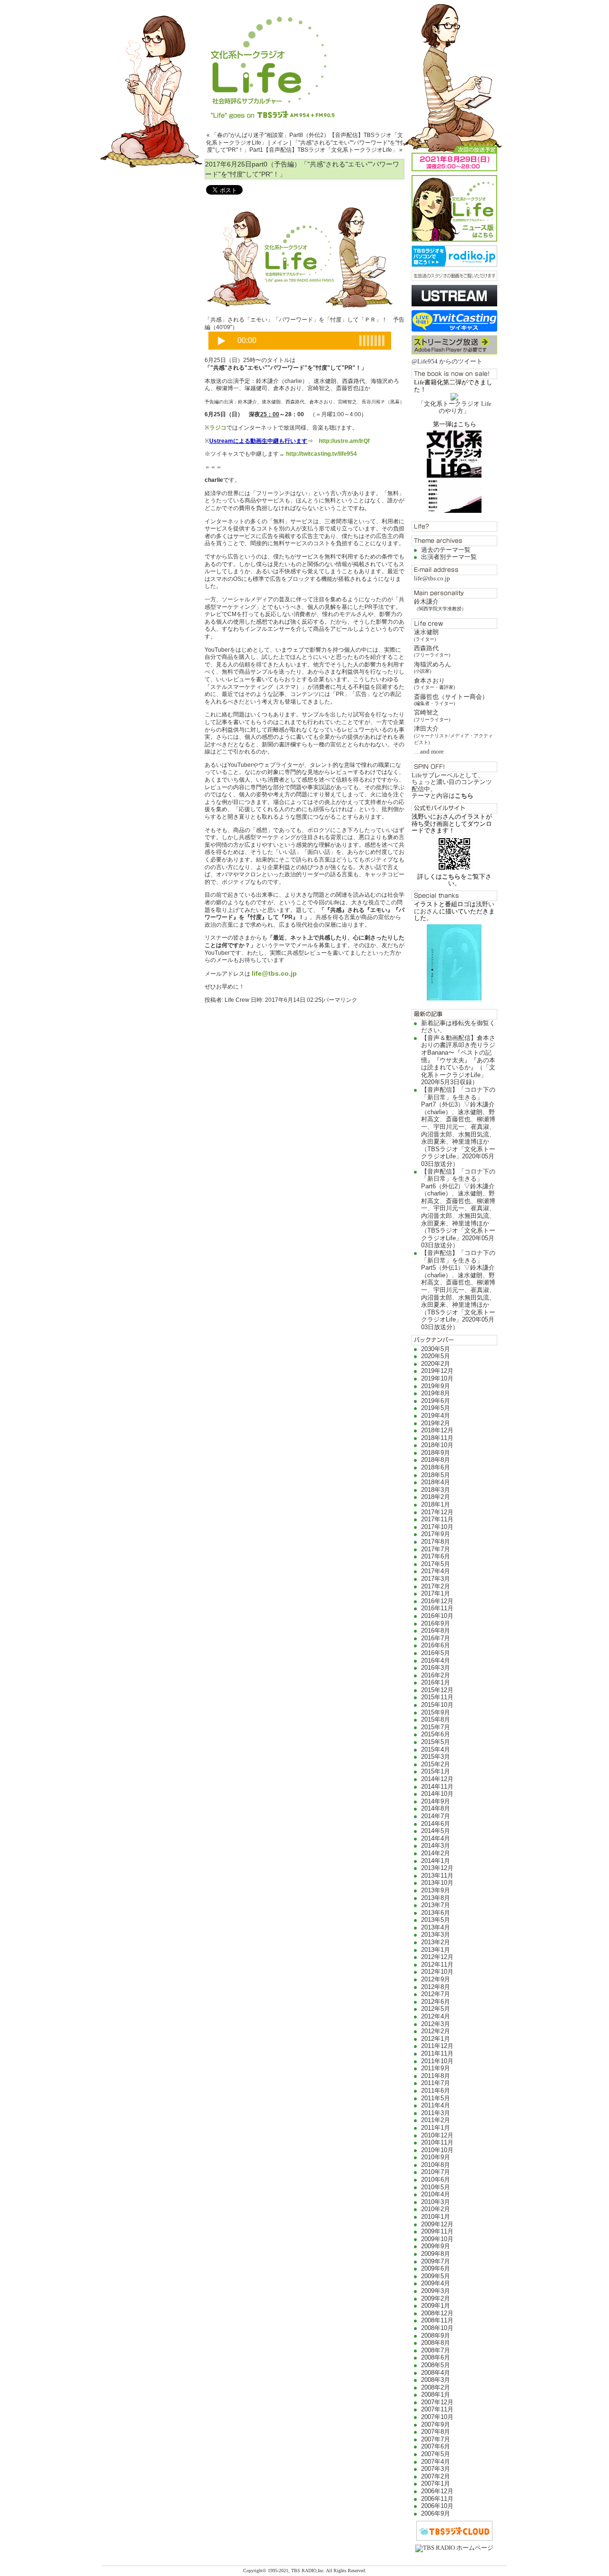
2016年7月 (436, 1638)
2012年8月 (436, 1987)
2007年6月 (436, 2446)
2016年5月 (436, 1653)
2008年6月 (436, 2357)
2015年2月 (436, 1764)
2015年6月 (436, 1734)
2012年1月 (436, 2039)
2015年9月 (436, 1712)
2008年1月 (436, 2395)
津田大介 (453, 735)
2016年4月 (436, 1660)
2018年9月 (436, 1453)
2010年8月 (436, 2165)
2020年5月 (436, 1356)
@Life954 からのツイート (447, 361)
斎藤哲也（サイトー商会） (451, 700)
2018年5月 (436, 1475)
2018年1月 (436, 1504)
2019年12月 (437, 1371)
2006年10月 (437, 2506)
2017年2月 (436, 1586)
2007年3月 (436, 2469)
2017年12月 (437, 1512)
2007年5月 (436, 2454)
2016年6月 (436, 1645)
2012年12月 (437, 1957)
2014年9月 (436, 1801)
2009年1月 (436, 2306)
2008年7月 (436, 2350)
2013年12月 (437, 1868)
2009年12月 (437, 2224)
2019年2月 (436, 1423)
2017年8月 (436, 1542)
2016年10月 (437, 1616)
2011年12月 (437, 2046)
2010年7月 (436, 2172)
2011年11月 (437, 2053)
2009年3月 (436, 2291)
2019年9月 (436, 1386)
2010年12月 (437, 2135)
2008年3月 (436, 2380)
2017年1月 (436, 1593)
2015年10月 (437, 1705)
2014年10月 (437, 1794)
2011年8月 (436, 2076)
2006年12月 (437, 2491)
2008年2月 (436, 2387)
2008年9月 (436, 2336)
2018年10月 (437, 1445)
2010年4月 (436, 2194)
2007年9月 (436, 2424)
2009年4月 (436, 2283)
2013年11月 (437, 1876)
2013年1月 (436, 1950)
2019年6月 (436, 1401)
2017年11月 (437, 1519)
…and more (429, 751)
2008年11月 (437, 2320)
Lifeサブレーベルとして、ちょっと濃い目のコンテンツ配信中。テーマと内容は (452, 785)
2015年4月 (436, 1749)
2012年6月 (436, 2002)
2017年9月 (436, 1534)
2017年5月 (436, 1564)
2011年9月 (436, 2068)
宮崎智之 (432, 715)
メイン (280, 143)
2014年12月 (437, 1779)
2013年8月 (436, 1898)
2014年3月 (436, 1846)
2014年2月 (436, 1853)
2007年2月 (436, 2476)
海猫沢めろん (432, 667)
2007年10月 (437, 2417)
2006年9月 (436, 2513)
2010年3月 (436, 2202)
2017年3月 (436, 1579)
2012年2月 (436, 2031)
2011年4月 (436, 2105)
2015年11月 (437, 1697)
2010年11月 (437, 2142)
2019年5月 (436, 1408)
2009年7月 (436, 2261)
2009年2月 (436, 2298)
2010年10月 (437, 2150)
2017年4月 (436, 1571)
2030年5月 (436, 1349)
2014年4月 (436, 1838)
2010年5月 (436, 2187)
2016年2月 (436, 1675)
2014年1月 (436, 1861)
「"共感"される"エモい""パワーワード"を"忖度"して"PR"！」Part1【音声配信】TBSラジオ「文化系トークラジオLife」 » (305, 147)
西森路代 (432, 651)
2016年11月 (437, 1608)
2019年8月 (436, 1393)
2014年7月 (436, 1816)
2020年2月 (436, 1364)
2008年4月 (436, 2373)
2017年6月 (436, 1556)
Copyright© (255, 2571)
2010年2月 (436, 2209)
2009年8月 (436, 2254)
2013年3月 (436, 1934)
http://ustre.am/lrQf (344, 441)
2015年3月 (436, 1757)
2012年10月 (437, 1972)
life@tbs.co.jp (432, 578)
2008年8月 (436, 2343)
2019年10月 (437, 1378)
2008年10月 (437, 2328)
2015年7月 (436, 1727)
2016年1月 (436, 1682)
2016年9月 (436, 1623)
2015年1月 (436, 1771)
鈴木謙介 (440, 604)
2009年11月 (437, 2231)
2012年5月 (436, 2009)
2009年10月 (437, 2239)
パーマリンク (340, 1000)
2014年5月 (436, 1831)
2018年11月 (437, 1438)
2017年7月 (436, 1549)
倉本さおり (434, 683)
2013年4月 (436, 1927)
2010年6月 (436, 2179)
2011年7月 (436, 2083)
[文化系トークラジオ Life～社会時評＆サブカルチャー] (304, 59)
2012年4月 (436, 2016)
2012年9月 (436, 1979)
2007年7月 (436, 2439)
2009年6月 (436, 2268)
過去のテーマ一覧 (446, 550)
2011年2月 (436, 2120)
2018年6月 (436, 1467)
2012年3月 (436, 2024)
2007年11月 (437, 2409)
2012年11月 (437, 1964)
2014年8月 (436, 1808)
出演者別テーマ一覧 (449, 557)
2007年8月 (436, 2432)
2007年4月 (436, 2462)
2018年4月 (436, 1482)
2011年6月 (436, 2091)
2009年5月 (436, 2276)
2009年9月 (436, 2246)
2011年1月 (436, 2128)
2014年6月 (436, 1824)
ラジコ (218, 428)
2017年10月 (437, 1527)
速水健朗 (426, 635)
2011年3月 (436, 2113)
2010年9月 (436, 2157)
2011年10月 (437, 2061)
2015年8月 (436, 1719)
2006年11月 (437, 2499)
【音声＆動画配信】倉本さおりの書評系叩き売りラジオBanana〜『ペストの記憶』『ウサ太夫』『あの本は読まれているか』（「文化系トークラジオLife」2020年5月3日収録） (458, 1060)
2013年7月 (436, 1905)
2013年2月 (436, 1942)
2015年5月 (436, 1742)
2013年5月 (436, 1920)
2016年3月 (436, 1668)
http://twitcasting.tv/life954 (321, 454)
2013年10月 (437, 1883)
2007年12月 (437, 2402)
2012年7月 (436, 1994)
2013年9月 (436, 1890)
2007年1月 (436, 2483)
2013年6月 (436, 1913)
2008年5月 (436, 2365)
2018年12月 (437, 1430)
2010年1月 (436, 2217)
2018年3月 (436, 1490)
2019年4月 (436, 1415)
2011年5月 (436, 2098)
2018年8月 (436, 1460)
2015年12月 (437, 1690)
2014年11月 (437, 1787)
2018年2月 (436, 1497)
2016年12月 (437, 1601)
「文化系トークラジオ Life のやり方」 (455, 407)
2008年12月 (437, 2313)
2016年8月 (436, 1631)
